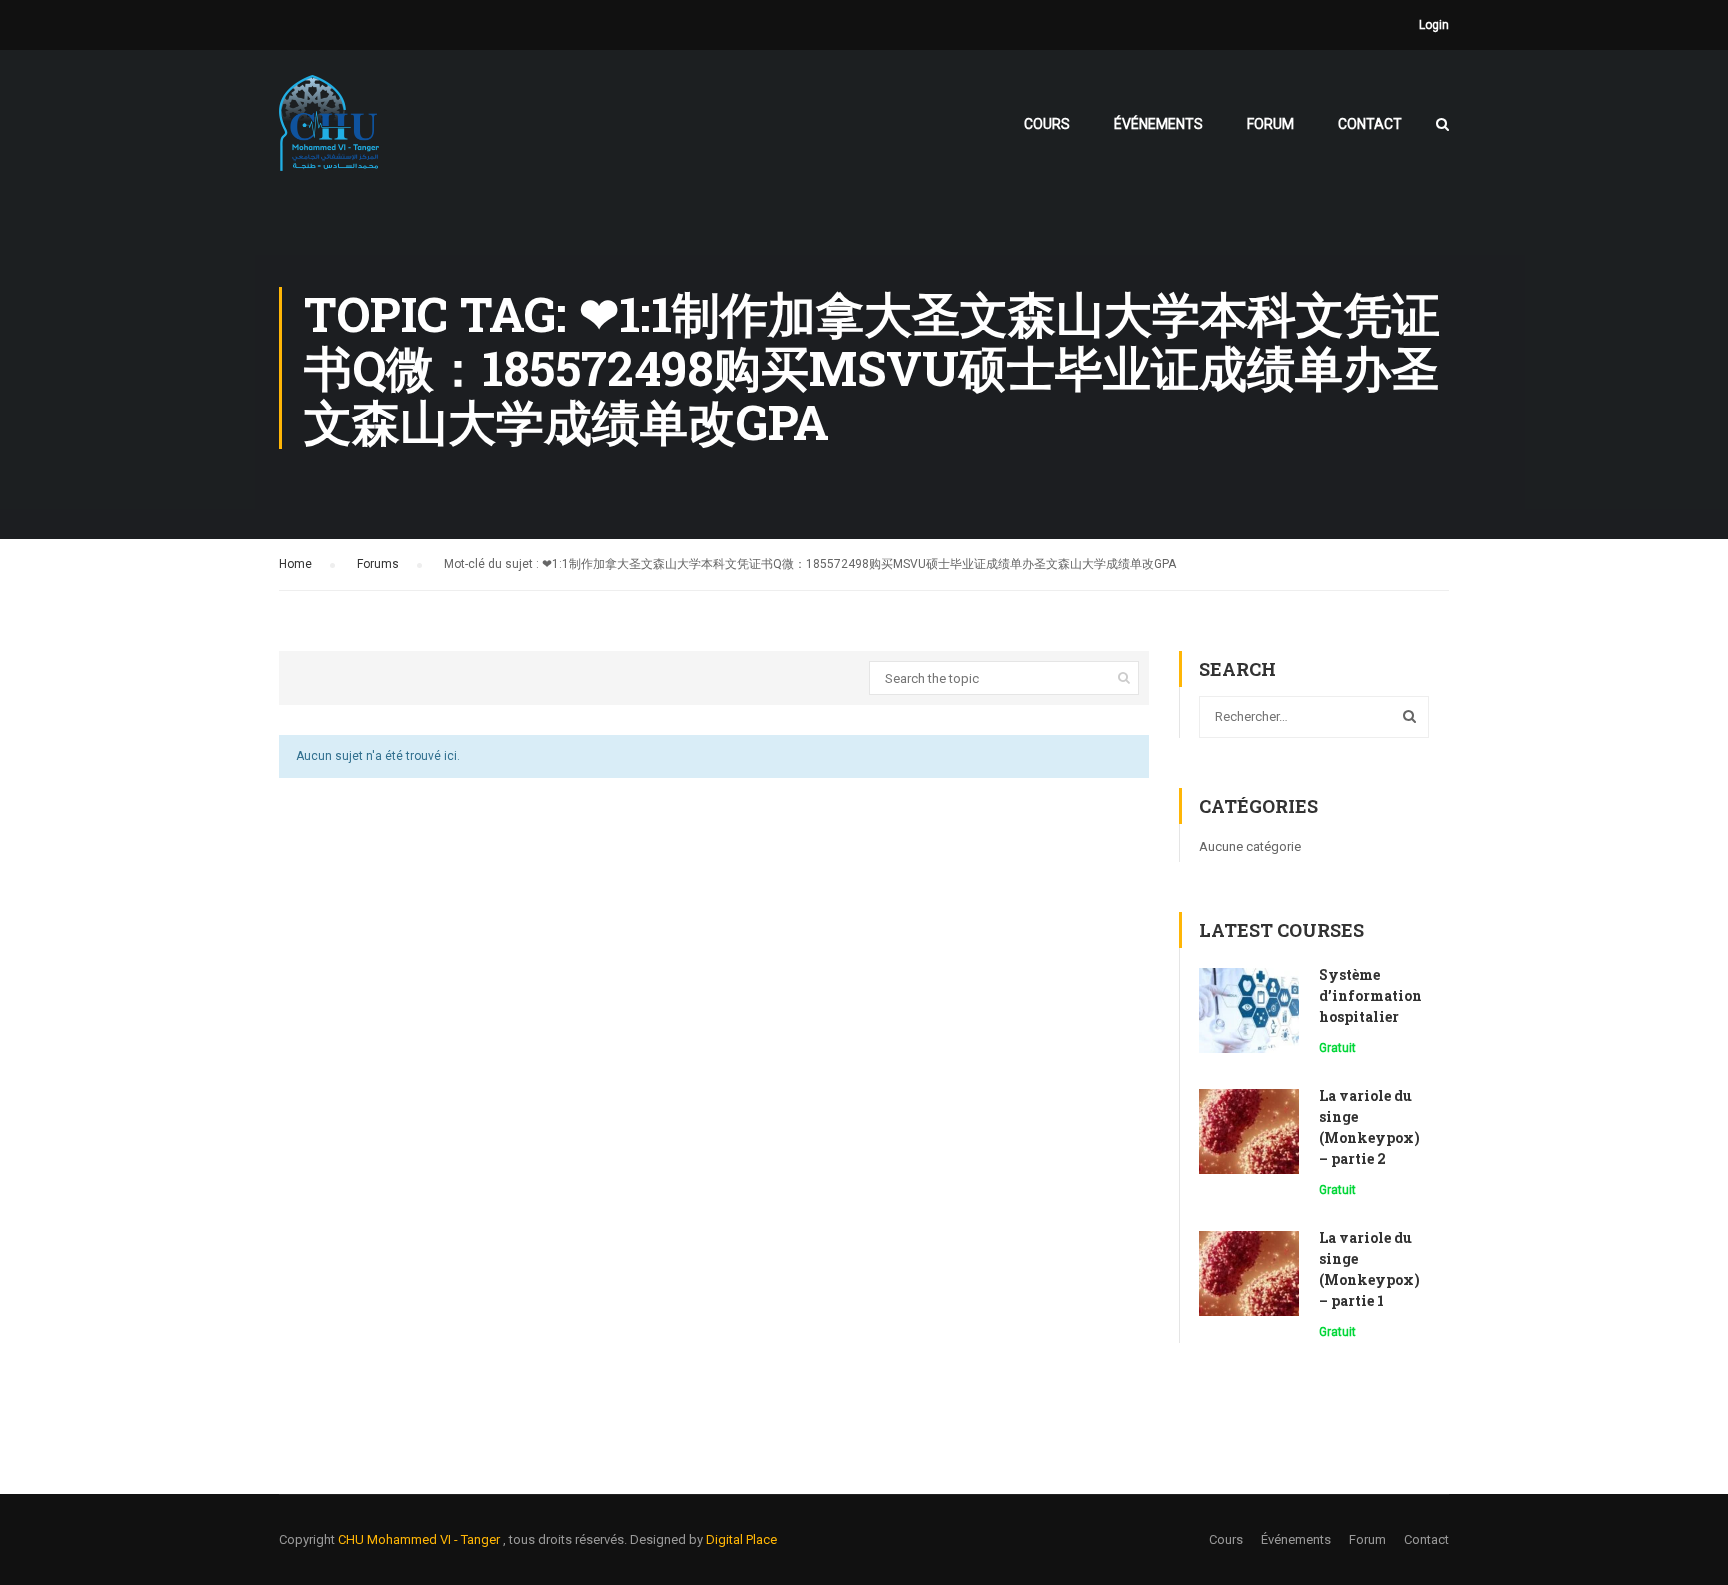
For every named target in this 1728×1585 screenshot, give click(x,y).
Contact (1370, 124)
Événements (1158, 124)
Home (295, 564)
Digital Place (741, 1539)
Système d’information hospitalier (1370, 995)
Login (1434, 25)
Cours (1047, 124)
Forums (378, 564)
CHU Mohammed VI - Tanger (420, 1539)
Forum (1270, 124)
